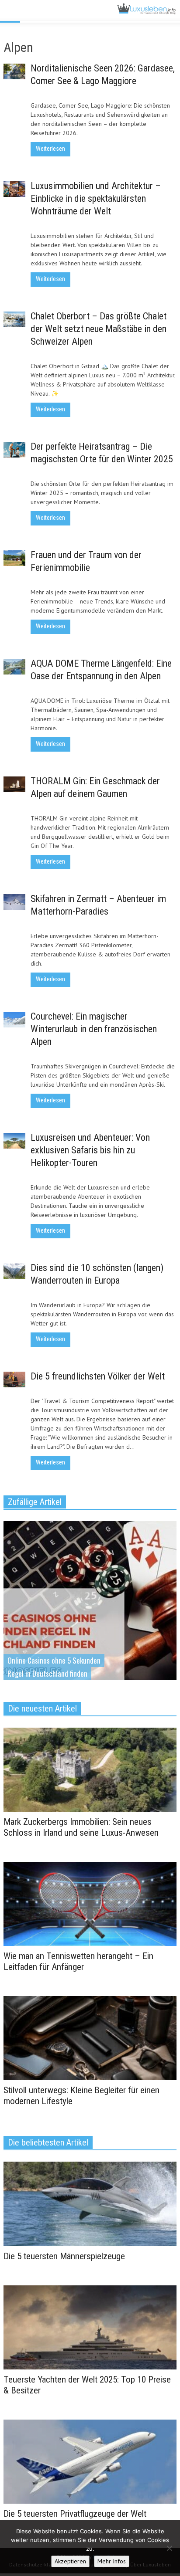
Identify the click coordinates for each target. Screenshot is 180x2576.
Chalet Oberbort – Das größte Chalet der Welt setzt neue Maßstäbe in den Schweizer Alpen (99, 329)
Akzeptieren (70, 2561)
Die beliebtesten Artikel (48, 2142)
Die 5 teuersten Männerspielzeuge (64, 2256)
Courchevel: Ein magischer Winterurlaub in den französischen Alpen (94, 1029)
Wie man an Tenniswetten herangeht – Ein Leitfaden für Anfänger (78, 1961)
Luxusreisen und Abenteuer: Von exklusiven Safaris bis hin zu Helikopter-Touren (90, 1150)
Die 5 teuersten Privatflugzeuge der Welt (75, 2514)
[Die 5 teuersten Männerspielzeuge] (90, 2203)
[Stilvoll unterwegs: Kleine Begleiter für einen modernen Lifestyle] (90, 2037)
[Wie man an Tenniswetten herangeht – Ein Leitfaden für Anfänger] (90, 1903)
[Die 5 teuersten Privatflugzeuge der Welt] (90, 2461)
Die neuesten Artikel (42, 1708)
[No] (169, 2548)
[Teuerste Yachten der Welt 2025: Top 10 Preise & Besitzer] (90, 2327)
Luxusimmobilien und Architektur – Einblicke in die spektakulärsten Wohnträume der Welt (96, 198)
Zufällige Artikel (35, 1502)
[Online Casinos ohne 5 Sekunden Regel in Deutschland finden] (90, 1610)
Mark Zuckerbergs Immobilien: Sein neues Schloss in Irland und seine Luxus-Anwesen (81, 1827)
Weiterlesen (50, 149)
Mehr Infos (112, 2561)
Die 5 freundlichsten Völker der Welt (98, 1376)
